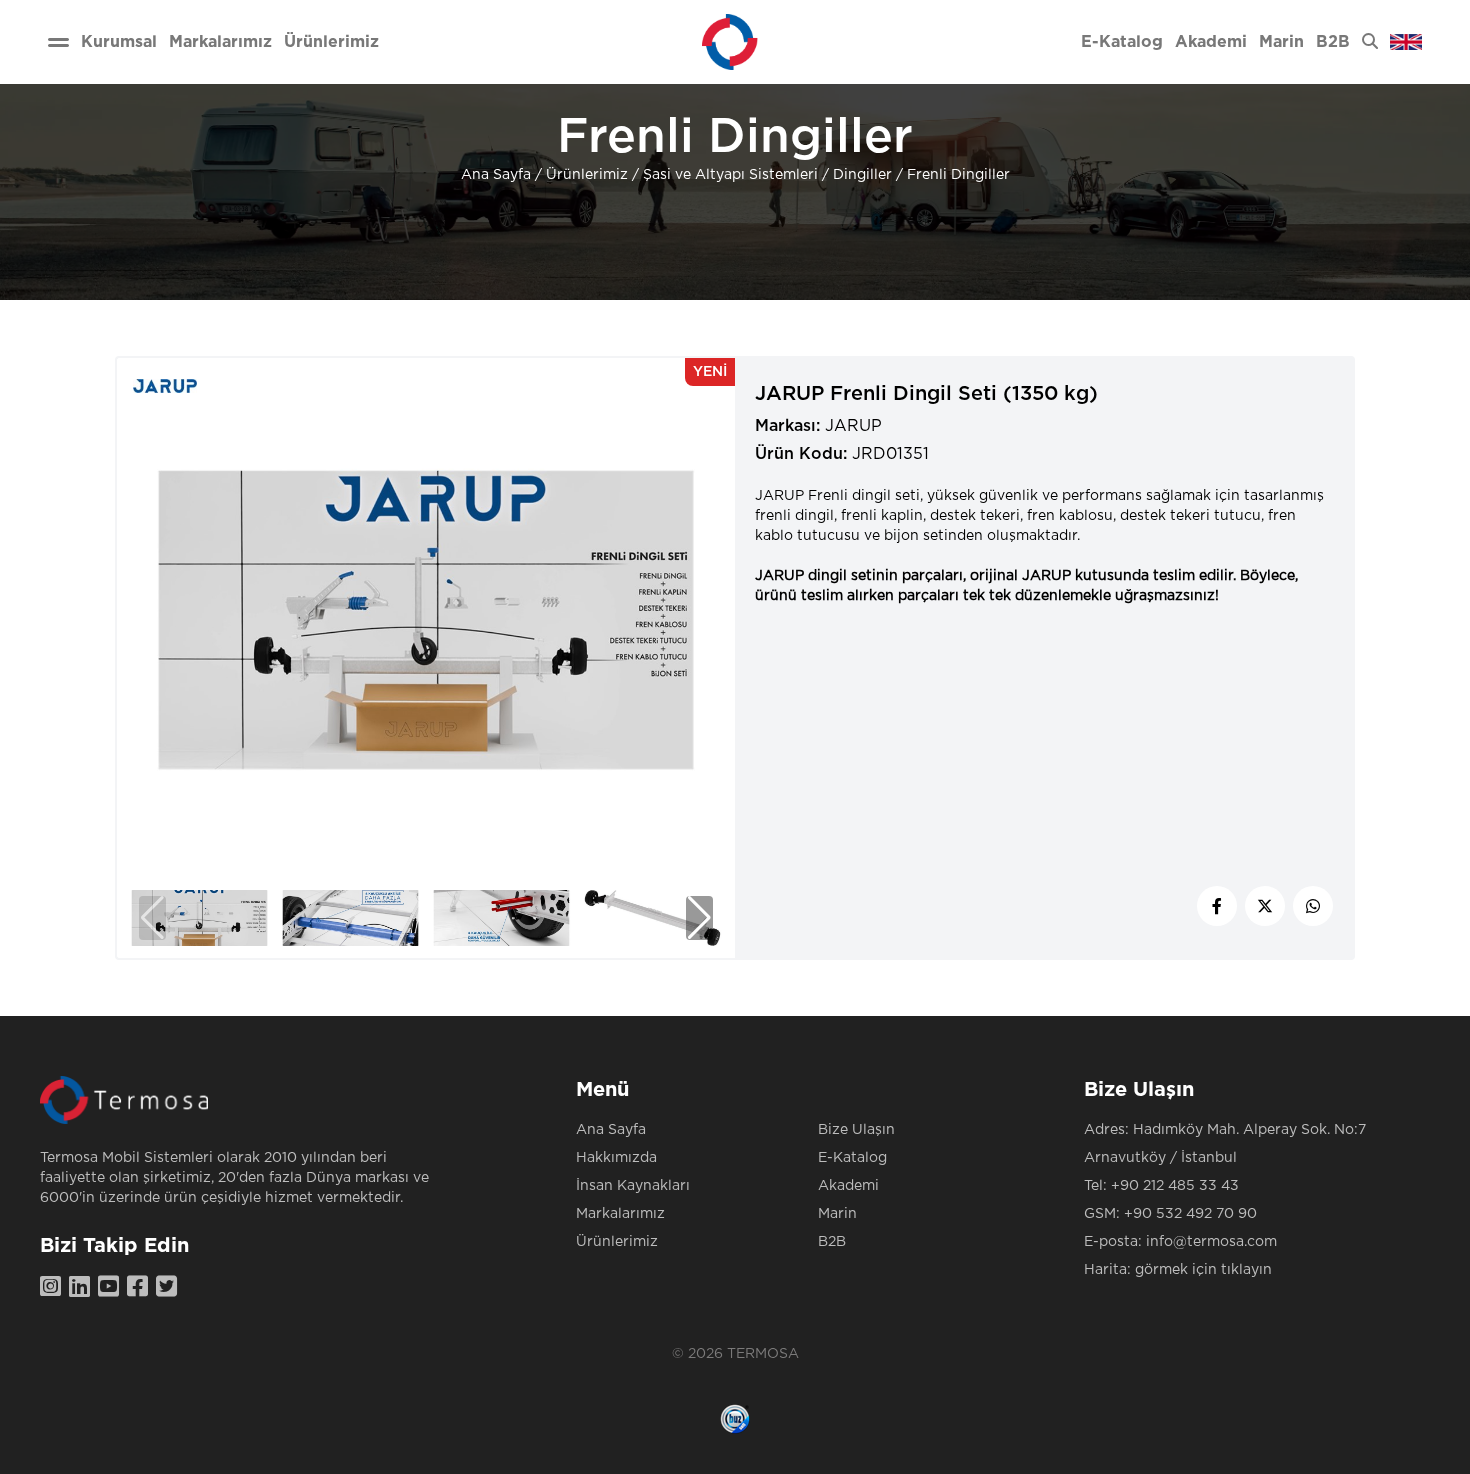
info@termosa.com (1211, 1242)
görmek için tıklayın (1203, 1270)
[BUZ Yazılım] (735, 1419)
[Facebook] (141, 1288)
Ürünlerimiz (587, 175)
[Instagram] (54, 1288)
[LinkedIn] (83, 1288)
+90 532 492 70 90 (1190, 1214)
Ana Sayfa (496, 175)
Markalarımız (620, 1214)
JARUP (853, 426)
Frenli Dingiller (958, 175)
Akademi (848, 1186)
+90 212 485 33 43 (1175, 1186)
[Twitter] (170, 1288)
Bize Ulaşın (856, 1130)
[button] (699, 918)
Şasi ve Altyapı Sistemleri (730, 175)
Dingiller (862, 175)
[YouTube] (112, 1288)
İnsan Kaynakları (633, 1186)
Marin (837, 1214)
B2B (832, 1242)
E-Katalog (852, 1158)
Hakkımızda (616, 1158)
